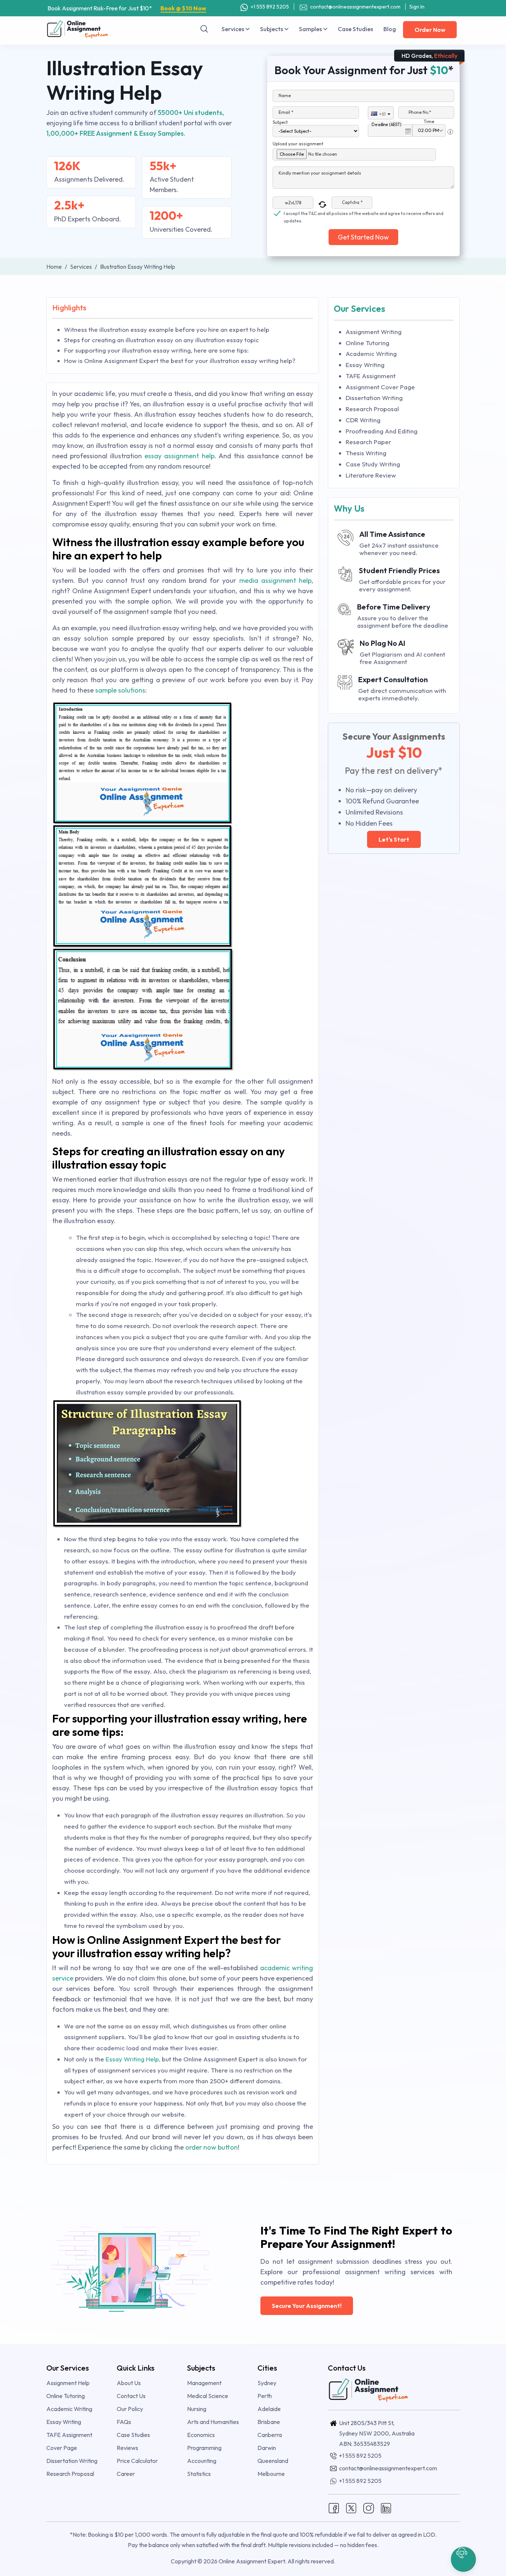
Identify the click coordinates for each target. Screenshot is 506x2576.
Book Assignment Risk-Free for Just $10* (127, 8)
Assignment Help (68, 2383)
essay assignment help (179, 456)
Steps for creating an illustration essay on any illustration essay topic (162, 340)
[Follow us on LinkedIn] (386, 2507)
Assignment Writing (374, 332)
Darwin (267, 2448)
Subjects (272, 29)
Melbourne (271, 2474)
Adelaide (269, 2409)
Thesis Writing (366, 453)
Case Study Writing (373, 464)
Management (204, 2383)
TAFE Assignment (371, 376)
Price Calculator (137, 2461)
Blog (390, 29)
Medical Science (208, 2396)
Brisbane (269, 2422)
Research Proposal (372, 409)
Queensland (273, 2461)
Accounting (202, 2461)
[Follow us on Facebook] (334, 2507)
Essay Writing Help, (134, 2059)
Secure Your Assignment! (307, 2306)
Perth (265, 2396)
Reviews (127, 2448)
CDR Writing (363, 420)
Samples (311, 29)
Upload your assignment (298, 144)
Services (233, 29)
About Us (129, 2383)
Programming (204, 2448)
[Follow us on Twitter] (351, 2507)
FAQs (124, 2422)
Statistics (199, 2474)
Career (126, 2474)
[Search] (204, 29)
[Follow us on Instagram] (369, 2507)
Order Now (430, 30)
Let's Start (394, 839)
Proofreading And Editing (382, 431)
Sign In (417, 7)
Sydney (267, 2383)
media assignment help (274, 580)
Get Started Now (363, 237)
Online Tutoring (367, 343)
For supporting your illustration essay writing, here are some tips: (156, 350)
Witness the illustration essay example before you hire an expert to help (167, 329)
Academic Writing (371, 354)
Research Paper (368, 442)
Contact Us (131, 2396)
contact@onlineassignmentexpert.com (355, 7)
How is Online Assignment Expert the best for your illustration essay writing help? (180, 361)
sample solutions (120, 690)
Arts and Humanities (213, 2422)
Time (429, 121)
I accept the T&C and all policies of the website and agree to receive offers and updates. (364, 214)
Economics (201, 2435)
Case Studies (355, 29)
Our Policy (130, 2409)
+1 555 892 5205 (269, 7)
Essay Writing (365, 365)
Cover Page (62, 2448)
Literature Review (371, 475)
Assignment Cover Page (380, 387)
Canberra (270, 2435)
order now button (211, 2147)
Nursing (197, 2409)
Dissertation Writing (374, 398)
